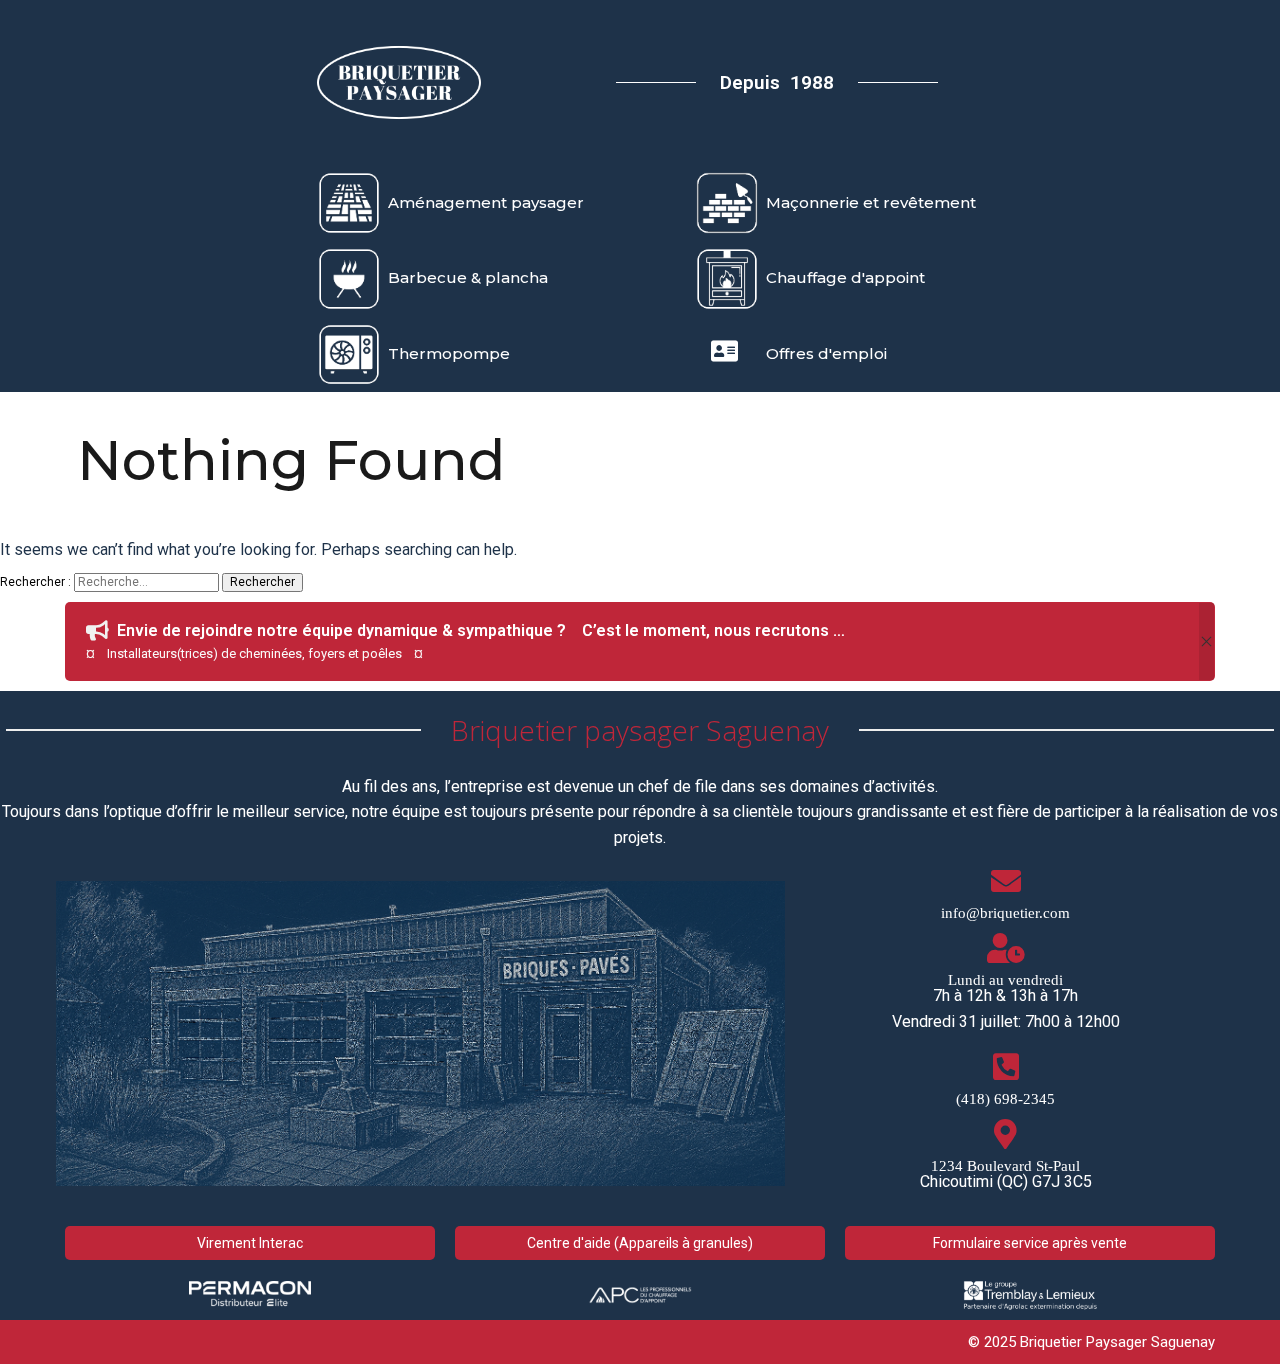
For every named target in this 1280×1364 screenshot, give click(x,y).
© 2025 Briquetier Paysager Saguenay (1091, 1342)
